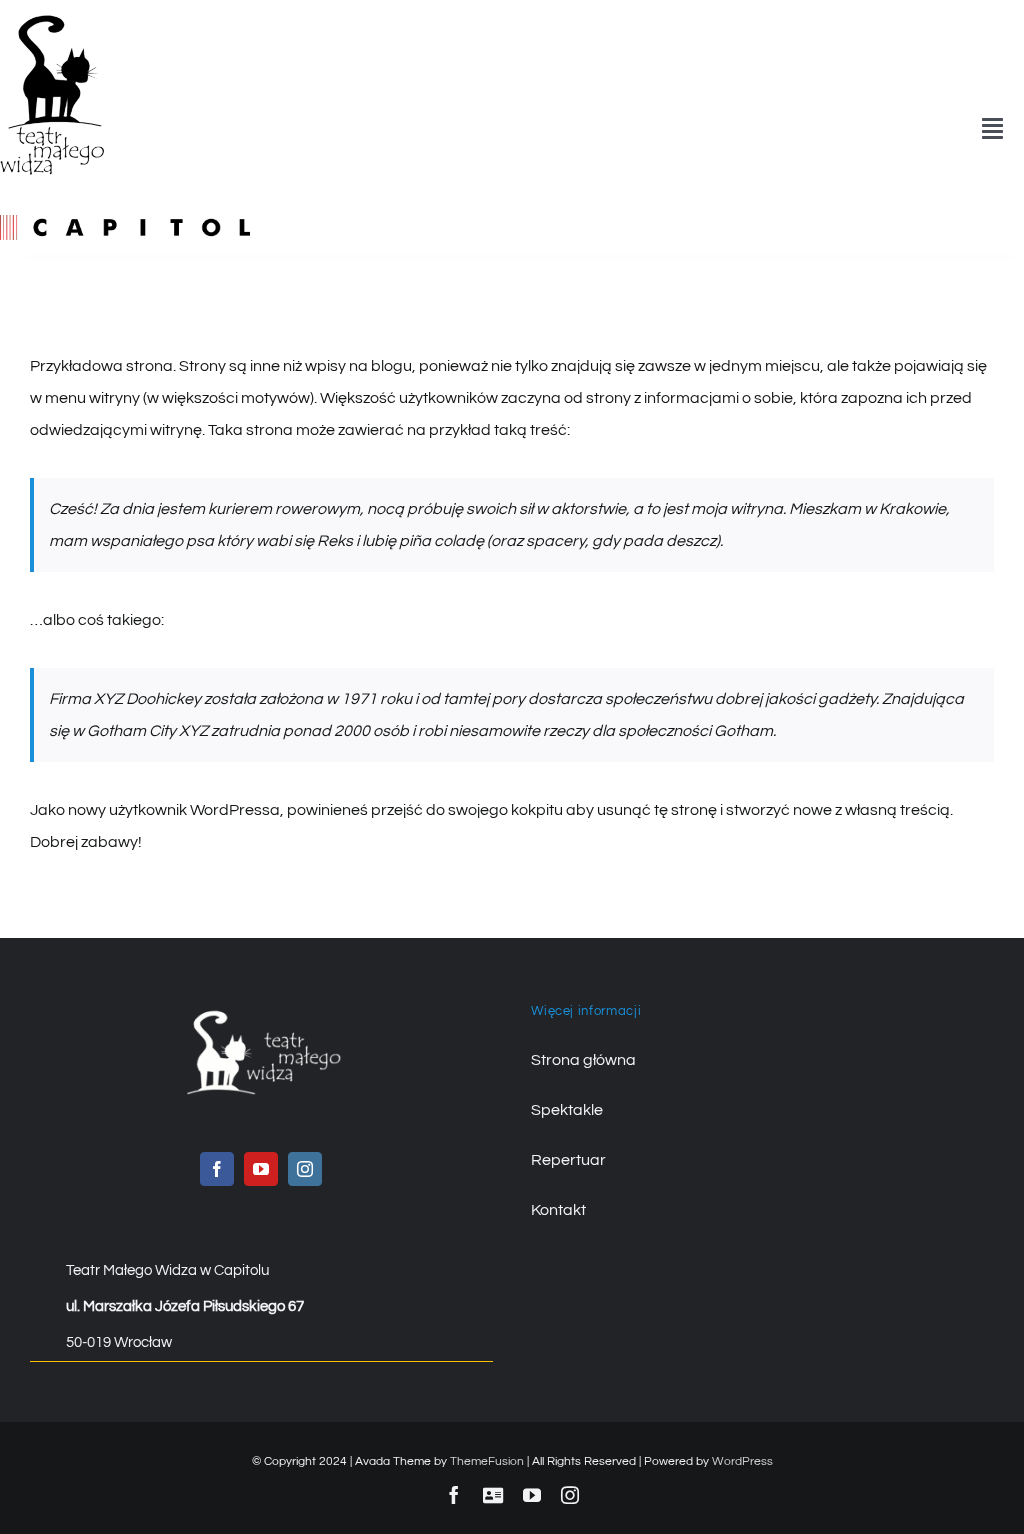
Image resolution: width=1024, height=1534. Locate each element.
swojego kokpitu (505, 810)
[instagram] (305, 1169)
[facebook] (217, 1169)
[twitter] (493, 1495)
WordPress (742, 1461)
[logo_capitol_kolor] (125, 223)
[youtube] (261, 1169)
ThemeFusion (487, 1461)
